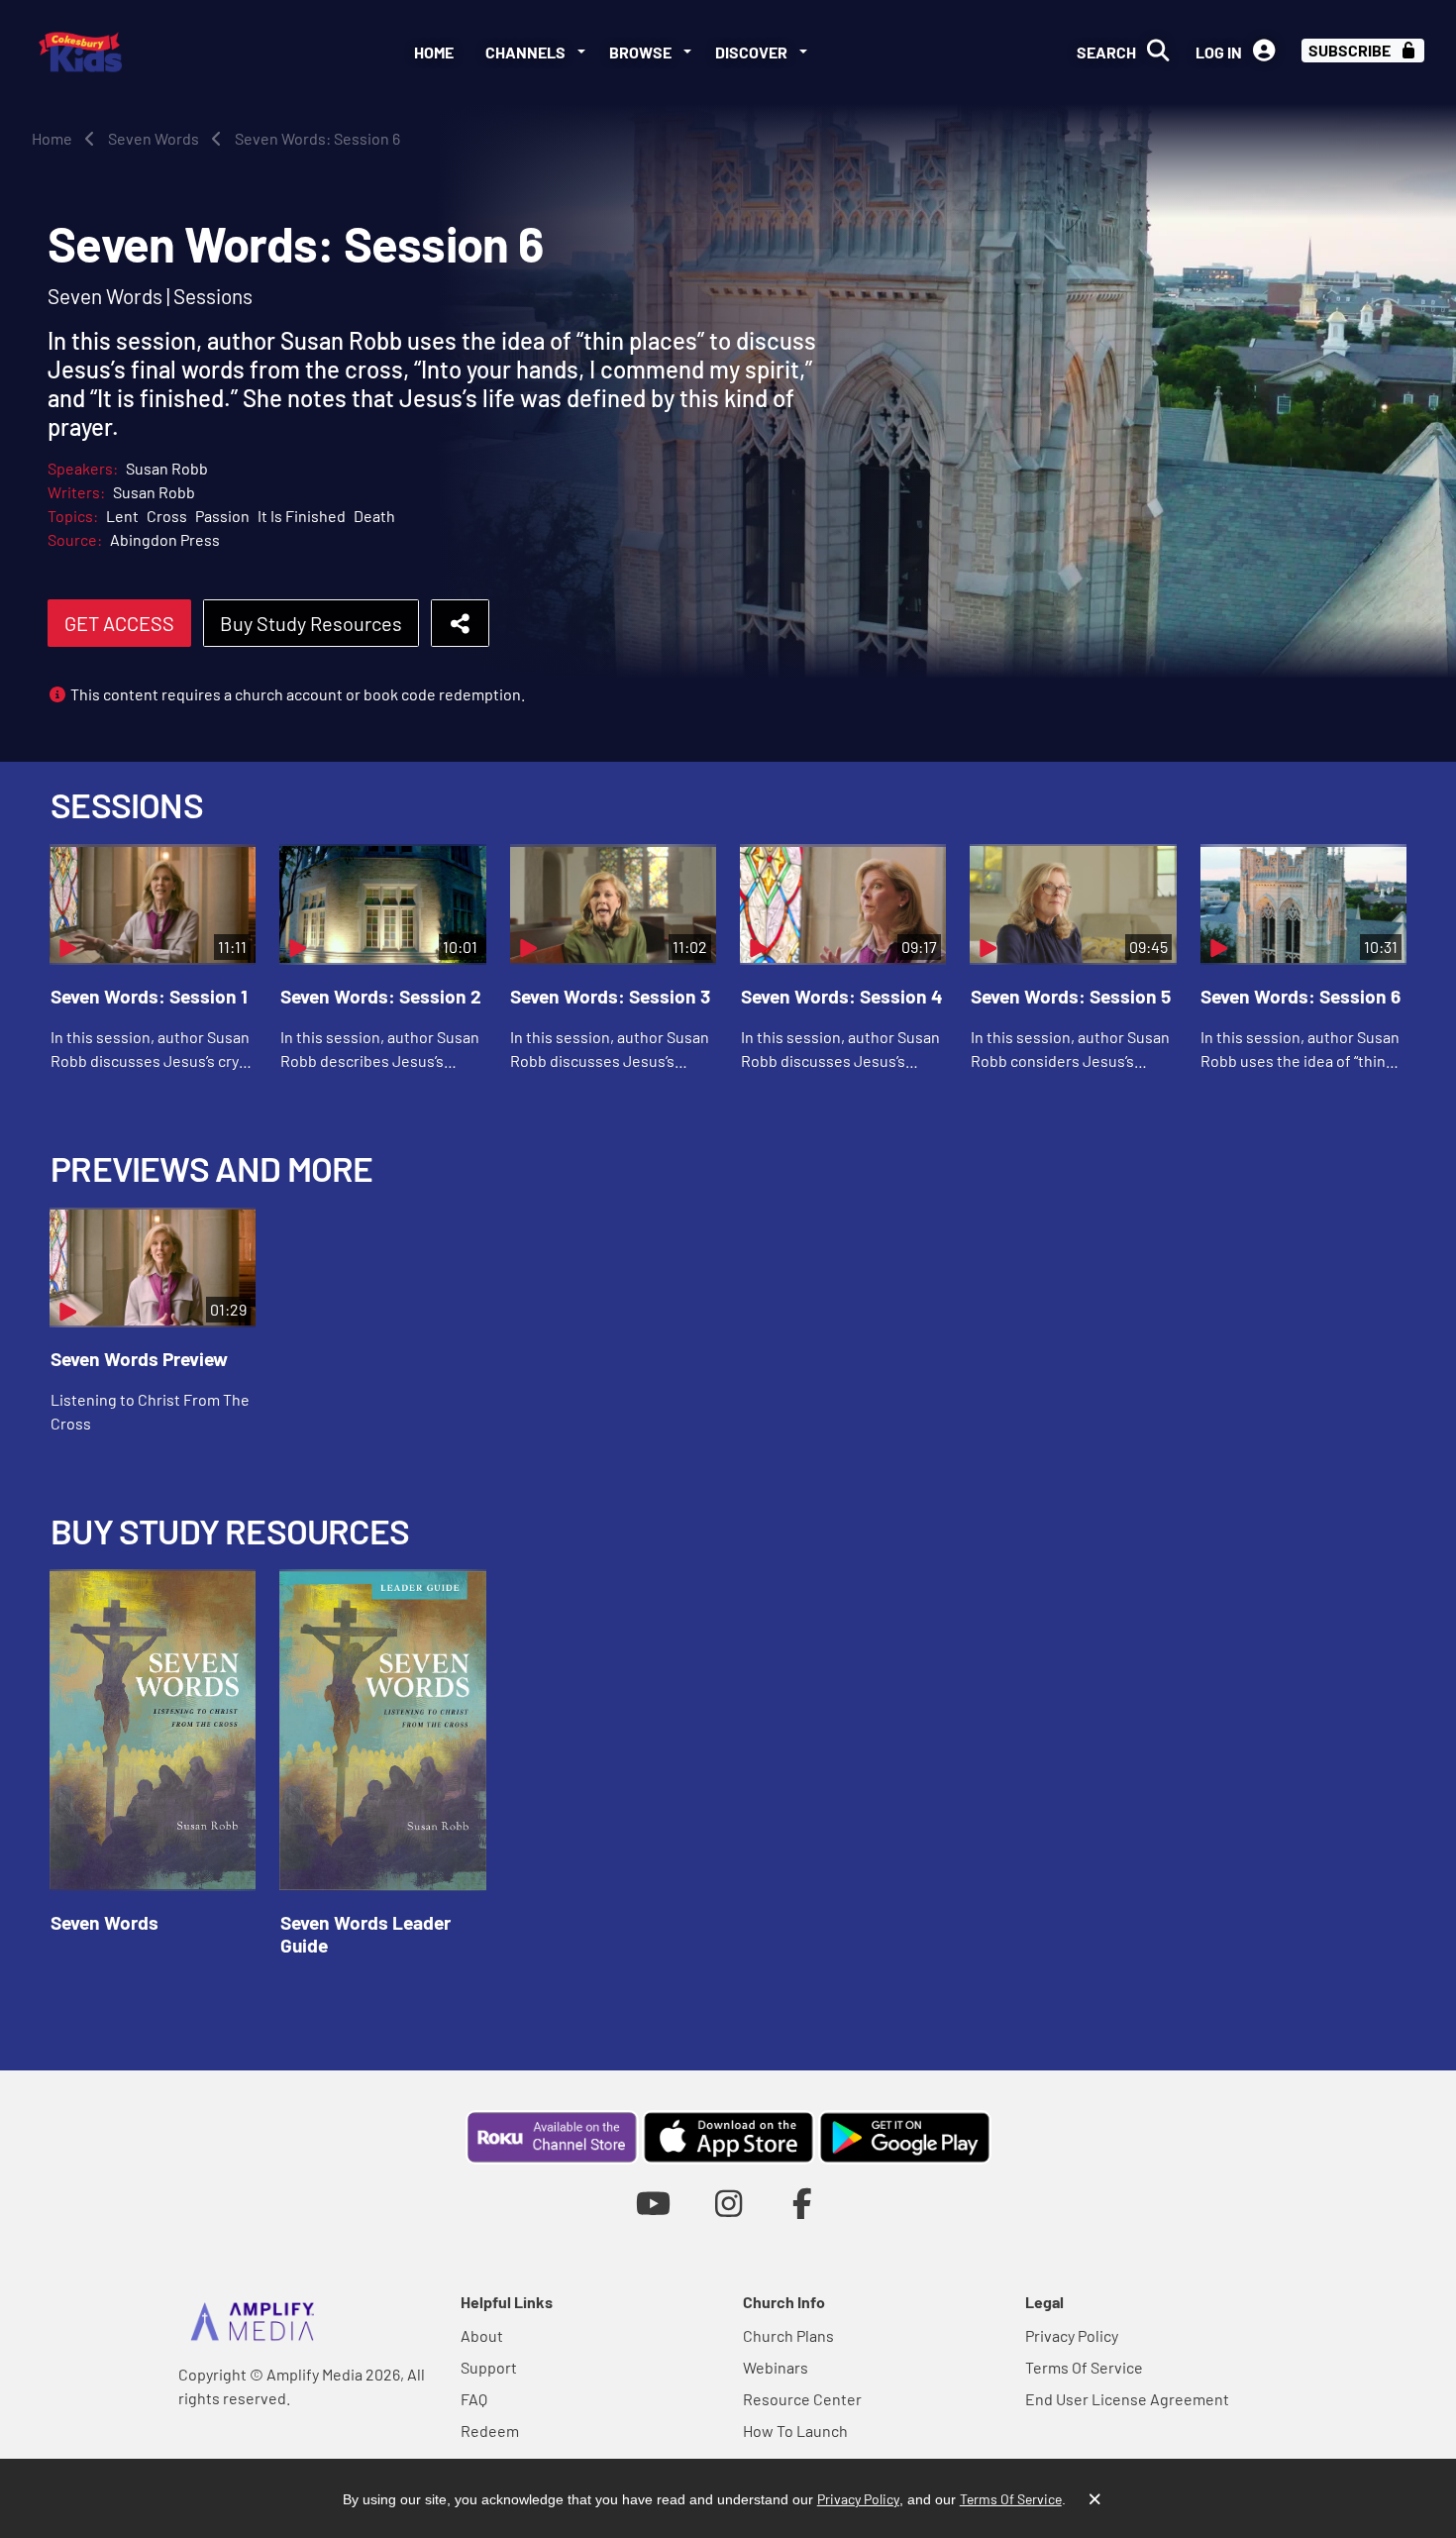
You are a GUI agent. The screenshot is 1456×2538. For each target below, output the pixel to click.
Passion (222, 516)
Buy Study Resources (311, 623)
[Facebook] (803, 2203)
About (482, 2335)
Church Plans (788, 2335)
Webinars (776, 2367)
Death (374, 516)
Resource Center (802, 2399)
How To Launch (795, 2431)
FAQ (474, 2399)
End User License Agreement (1127, 2399)
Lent (122, 516)
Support (489, 2367)
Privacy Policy (1072, 2335)
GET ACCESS (119, 623)
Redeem (490, 2431)
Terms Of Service (1084, 2367)
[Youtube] (653, 2203)
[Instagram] (728, 2203)
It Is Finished (302, 516)
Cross (167, 516)
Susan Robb (167, 468)
